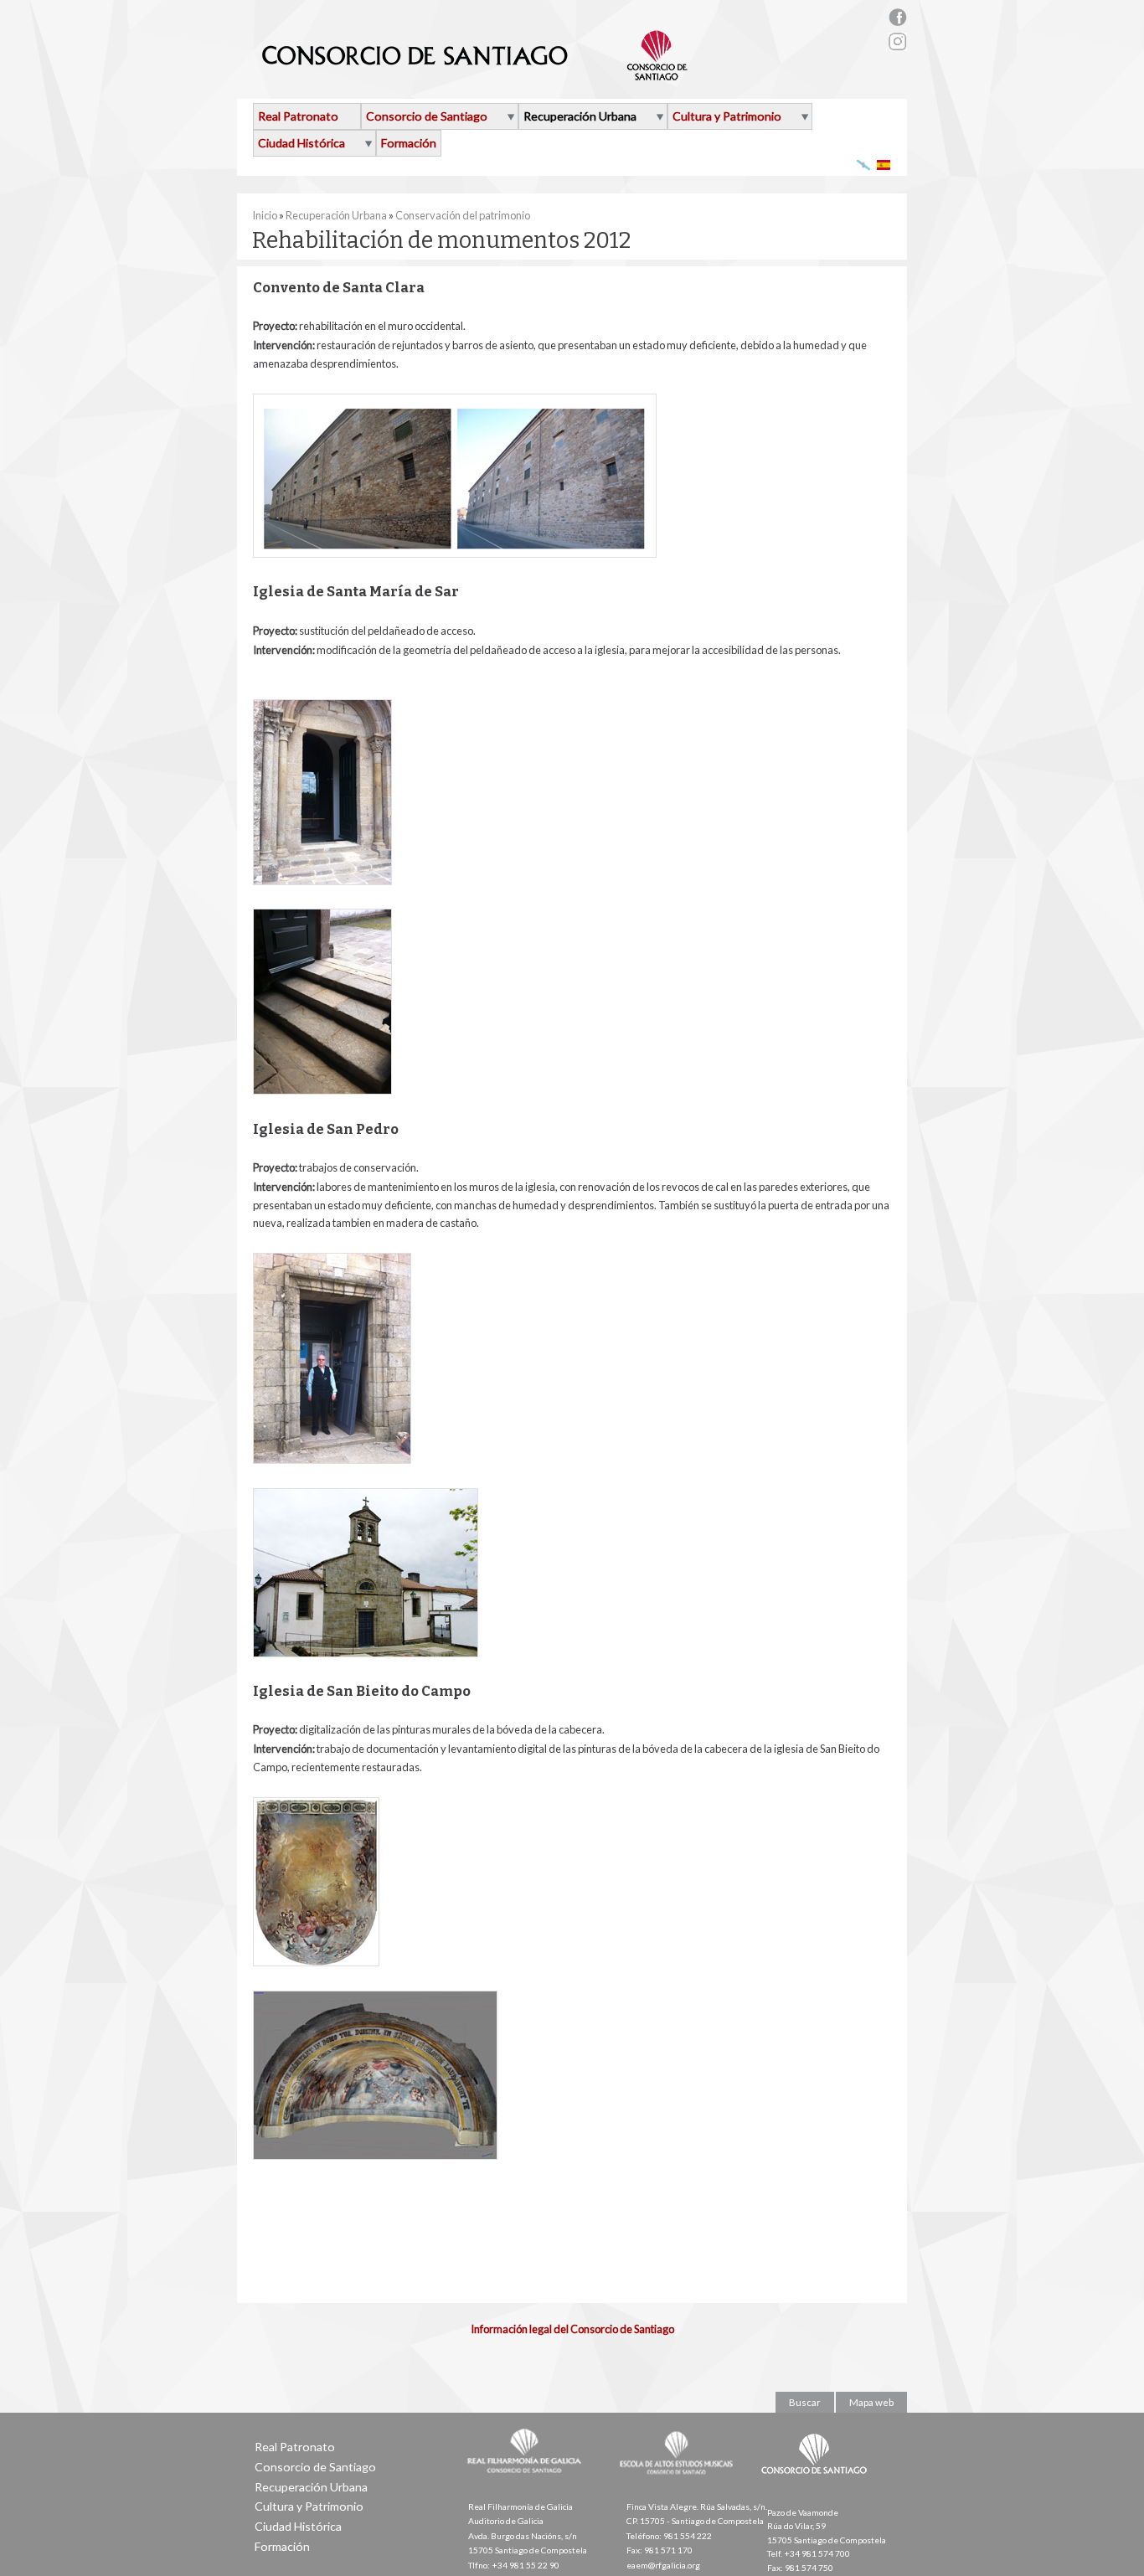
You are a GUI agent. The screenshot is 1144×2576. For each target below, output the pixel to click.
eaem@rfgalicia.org (663, 2565)
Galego (864, 165)
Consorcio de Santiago (427, 116)
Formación (409, 143)
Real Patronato (298, 116)
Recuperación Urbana (580, 116)
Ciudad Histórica (301, 143)
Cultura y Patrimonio (727, 116)
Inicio (265, 215)
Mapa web (871, 2402)
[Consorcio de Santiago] (817, 2486)
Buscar (805, 2402)
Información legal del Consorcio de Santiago (572, 2329)
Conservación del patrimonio (463, 215)
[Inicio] (475, 74)
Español (884, 165)
